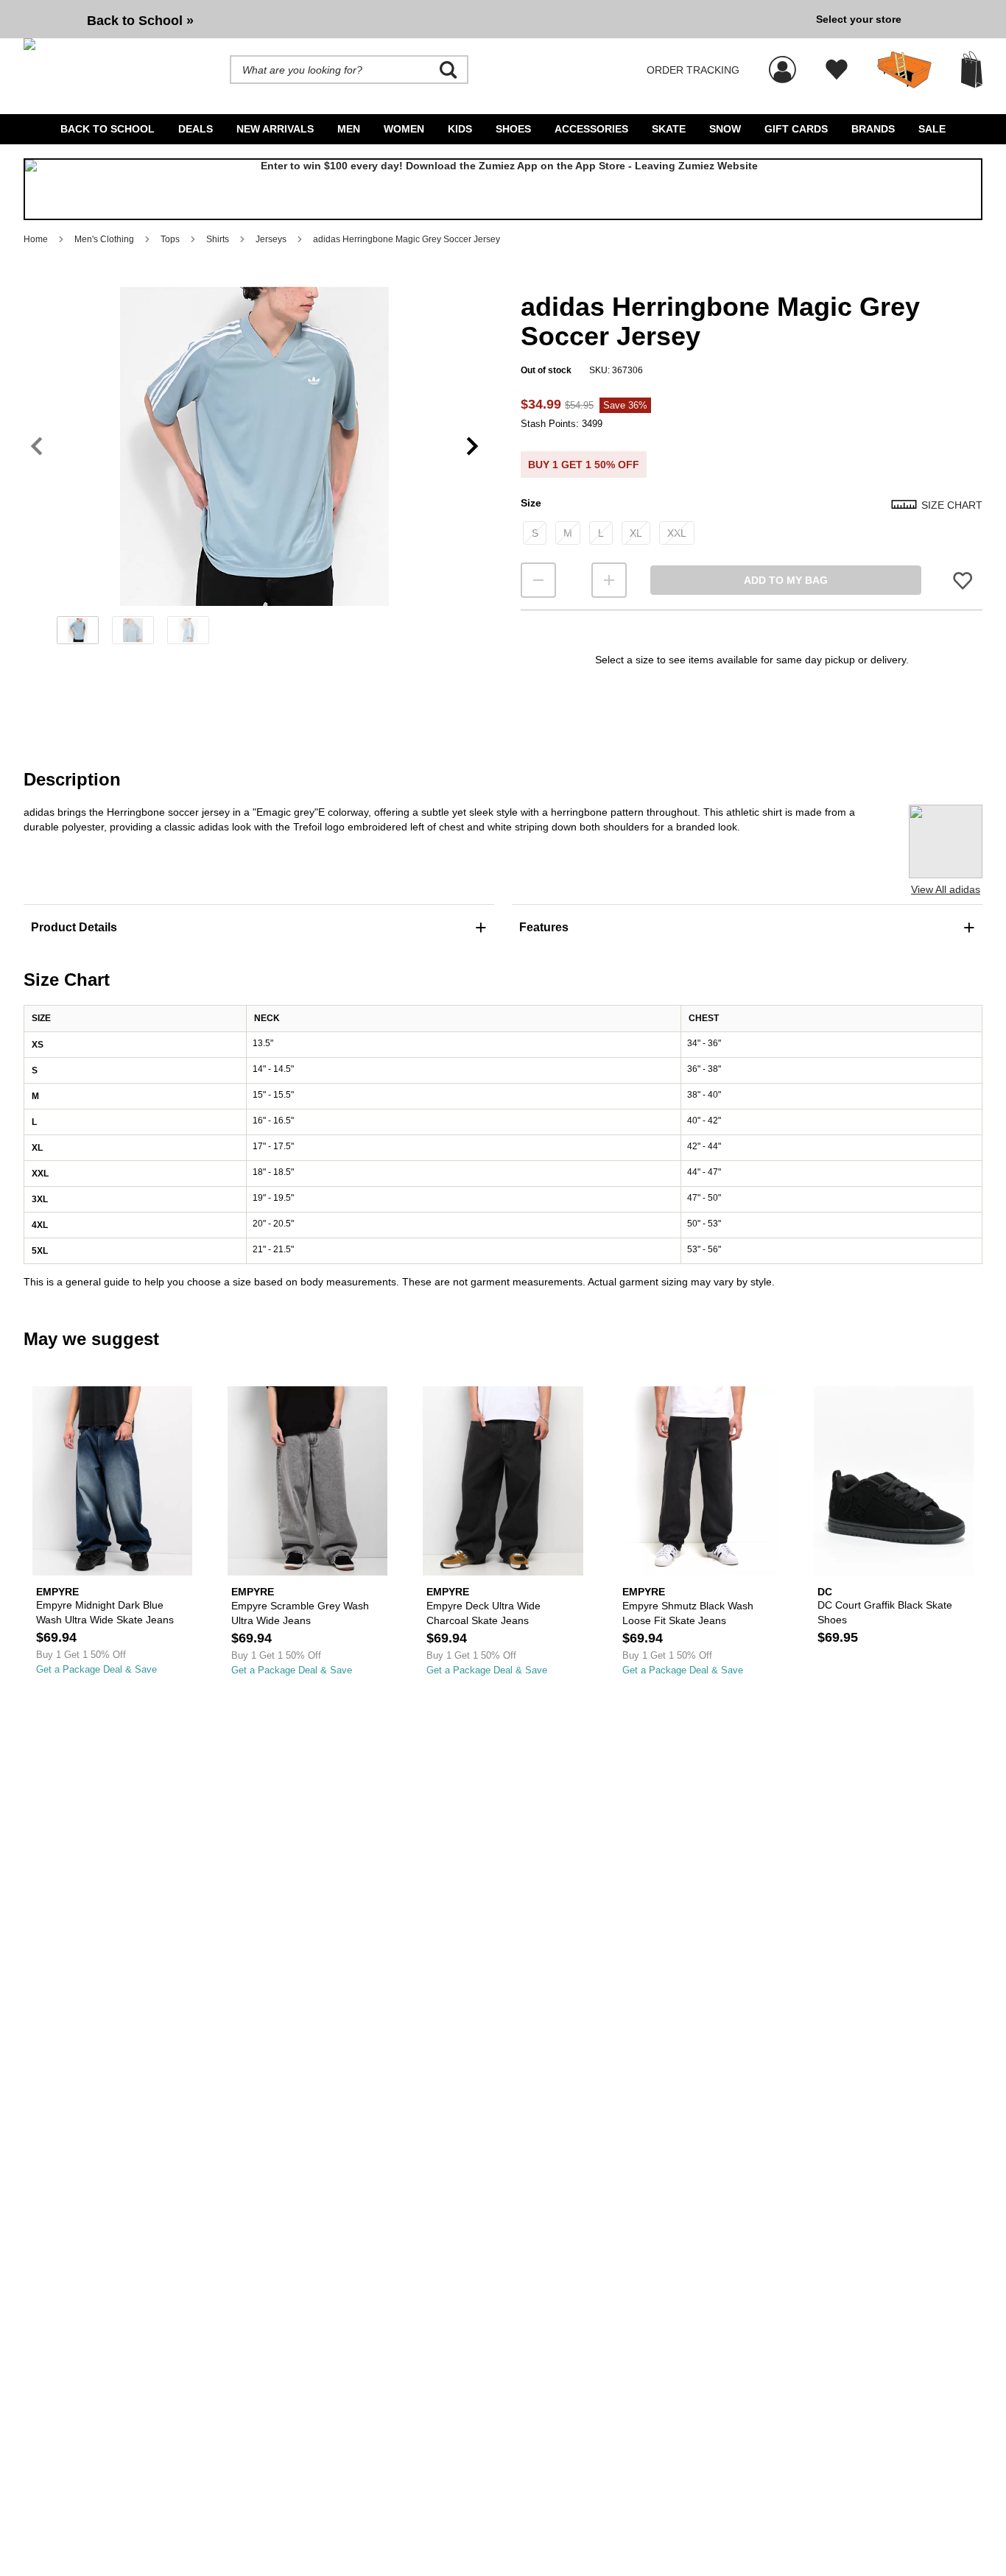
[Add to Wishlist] (963, 580)
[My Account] (782, 62)
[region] (254, 470)
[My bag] (972, 70)
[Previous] (36, 446)
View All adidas (946, 889)
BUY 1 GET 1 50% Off (584, 465)
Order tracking (693, 70)
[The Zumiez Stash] (904, 70)
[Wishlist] (837, 70)
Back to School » (140, 21)
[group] (414, 19)
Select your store (859, 19)
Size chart (952, 505)
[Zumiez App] (503, 189)
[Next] (472, 446)
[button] (254, 446)
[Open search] (449, 70)
